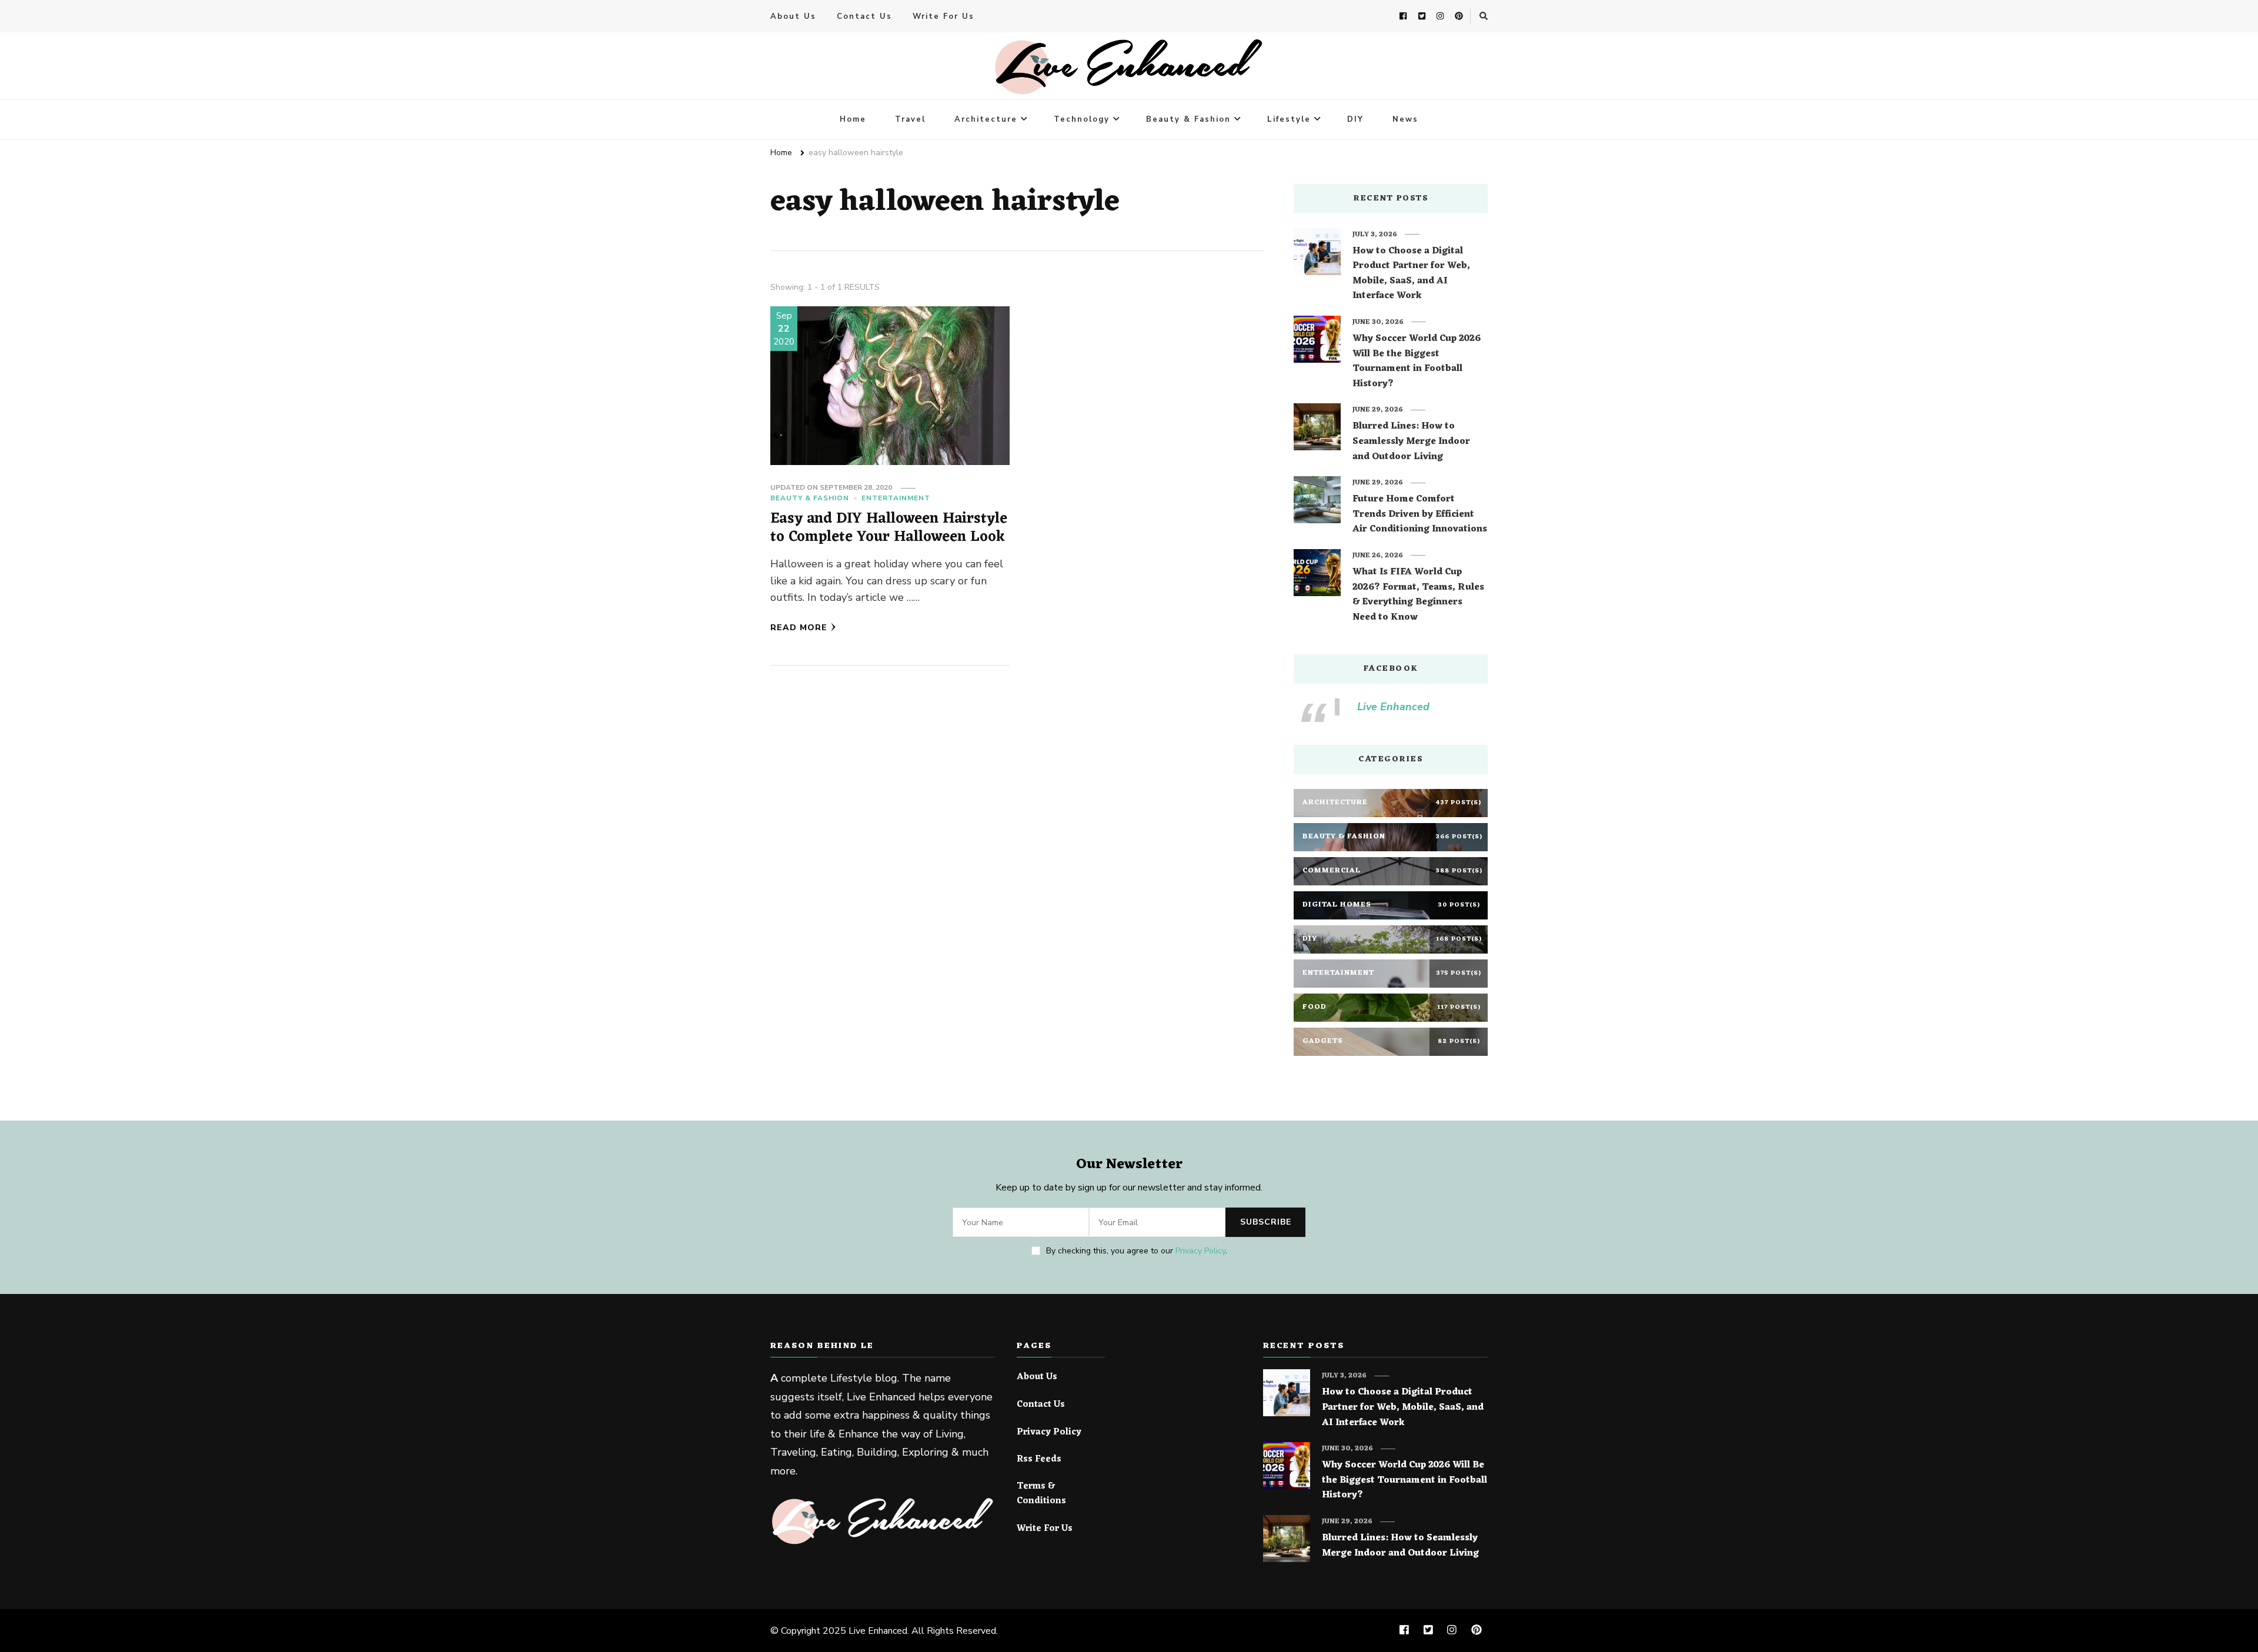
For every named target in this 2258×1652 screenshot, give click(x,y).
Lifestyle (1289, 119)
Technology (1082, 119)
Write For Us (943, 16)
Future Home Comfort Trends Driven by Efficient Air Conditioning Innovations (1420, 515)
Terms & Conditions (1041, 1494)
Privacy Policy (1200, 1251)
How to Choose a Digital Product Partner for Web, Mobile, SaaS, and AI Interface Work (1411, 274)
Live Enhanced (1393, 707)
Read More (799, 628)
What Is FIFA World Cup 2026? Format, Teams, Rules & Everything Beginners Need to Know (1418, 595)
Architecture (986, 119)
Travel (910, 119)
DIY (1355, 119)
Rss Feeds (1039, 1460)
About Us (793, 16)
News (1405, 119)
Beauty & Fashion (1188, 119)
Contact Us (864, 16)
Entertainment (896, 498)
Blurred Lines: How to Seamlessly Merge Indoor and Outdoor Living (1411, 442)
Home (853, 119)
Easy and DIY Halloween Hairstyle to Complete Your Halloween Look (889, 528)
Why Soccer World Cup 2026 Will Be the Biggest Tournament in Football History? (1417, 362)
